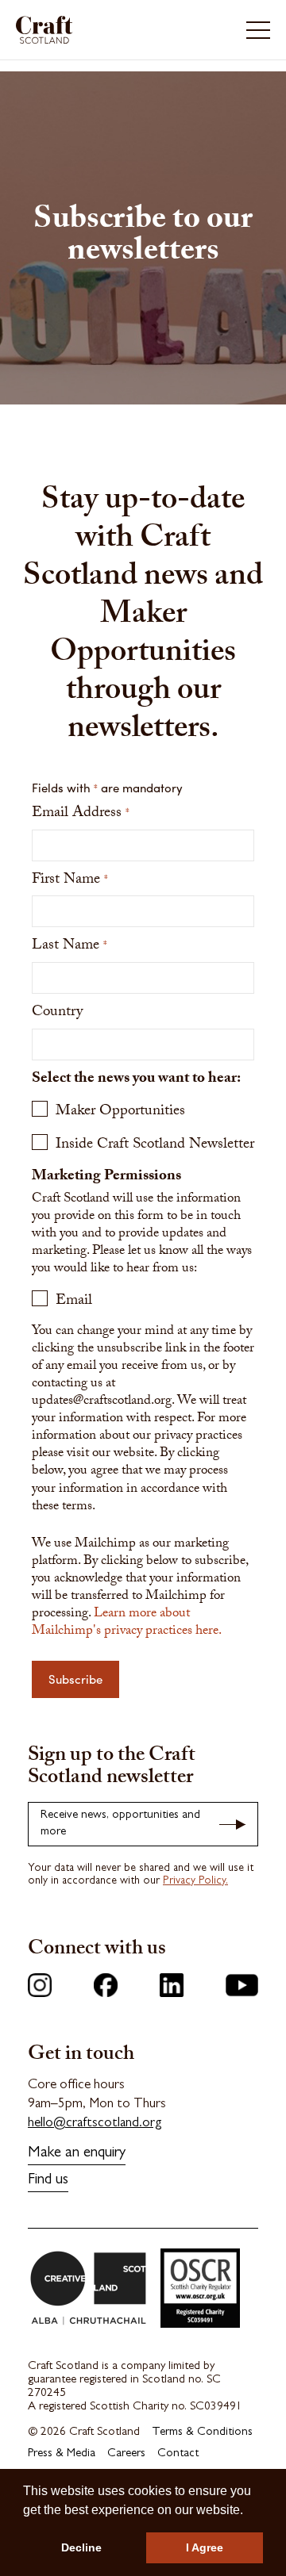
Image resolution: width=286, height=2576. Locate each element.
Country (57, 1013)
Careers (126, 2454)
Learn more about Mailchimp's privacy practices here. (127, 1623)
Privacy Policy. (195, 1881)
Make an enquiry (77, 2154)
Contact (178, 2454)
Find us (48, 2181)
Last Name (70, 947)
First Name (70, 881)
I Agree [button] (205, 2547)
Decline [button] (81, 2547)
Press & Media (62, 2454)
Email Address (81, 814)
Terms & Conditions (202, 2433)
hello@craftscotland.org (95, 2124)
